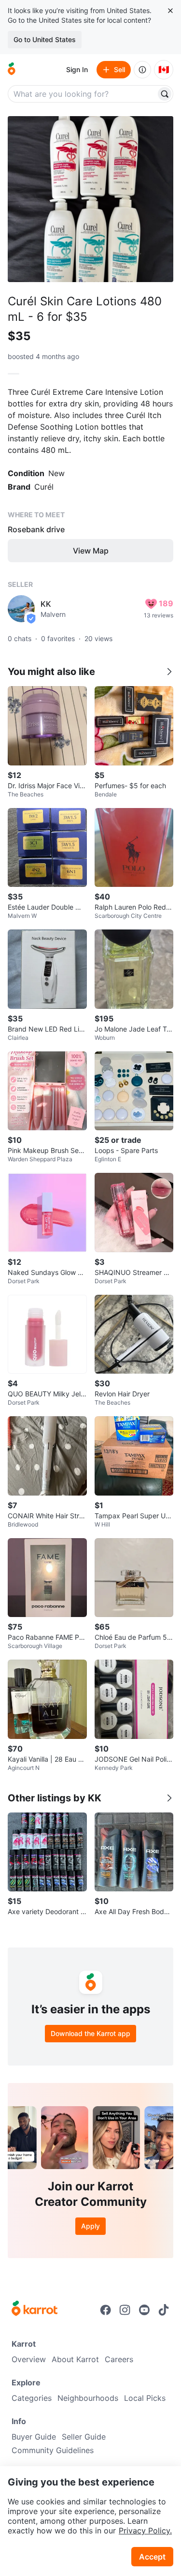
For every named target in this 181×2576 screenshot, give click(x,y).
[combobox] (83, 94)
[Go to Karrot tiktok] (164, 2310)
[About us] (142, 70)
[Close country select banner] (170, 11)
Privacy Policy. (145, 2531)
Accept (152, 2557)
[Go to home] (12, 70)
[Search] (165, 94)
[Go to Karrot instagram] (125, 2310)
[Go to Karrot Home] (35, 2309)
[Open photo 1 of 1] (90, 199)
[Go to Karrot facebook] (106, 2310)
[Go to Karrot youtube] (144, 2310)
